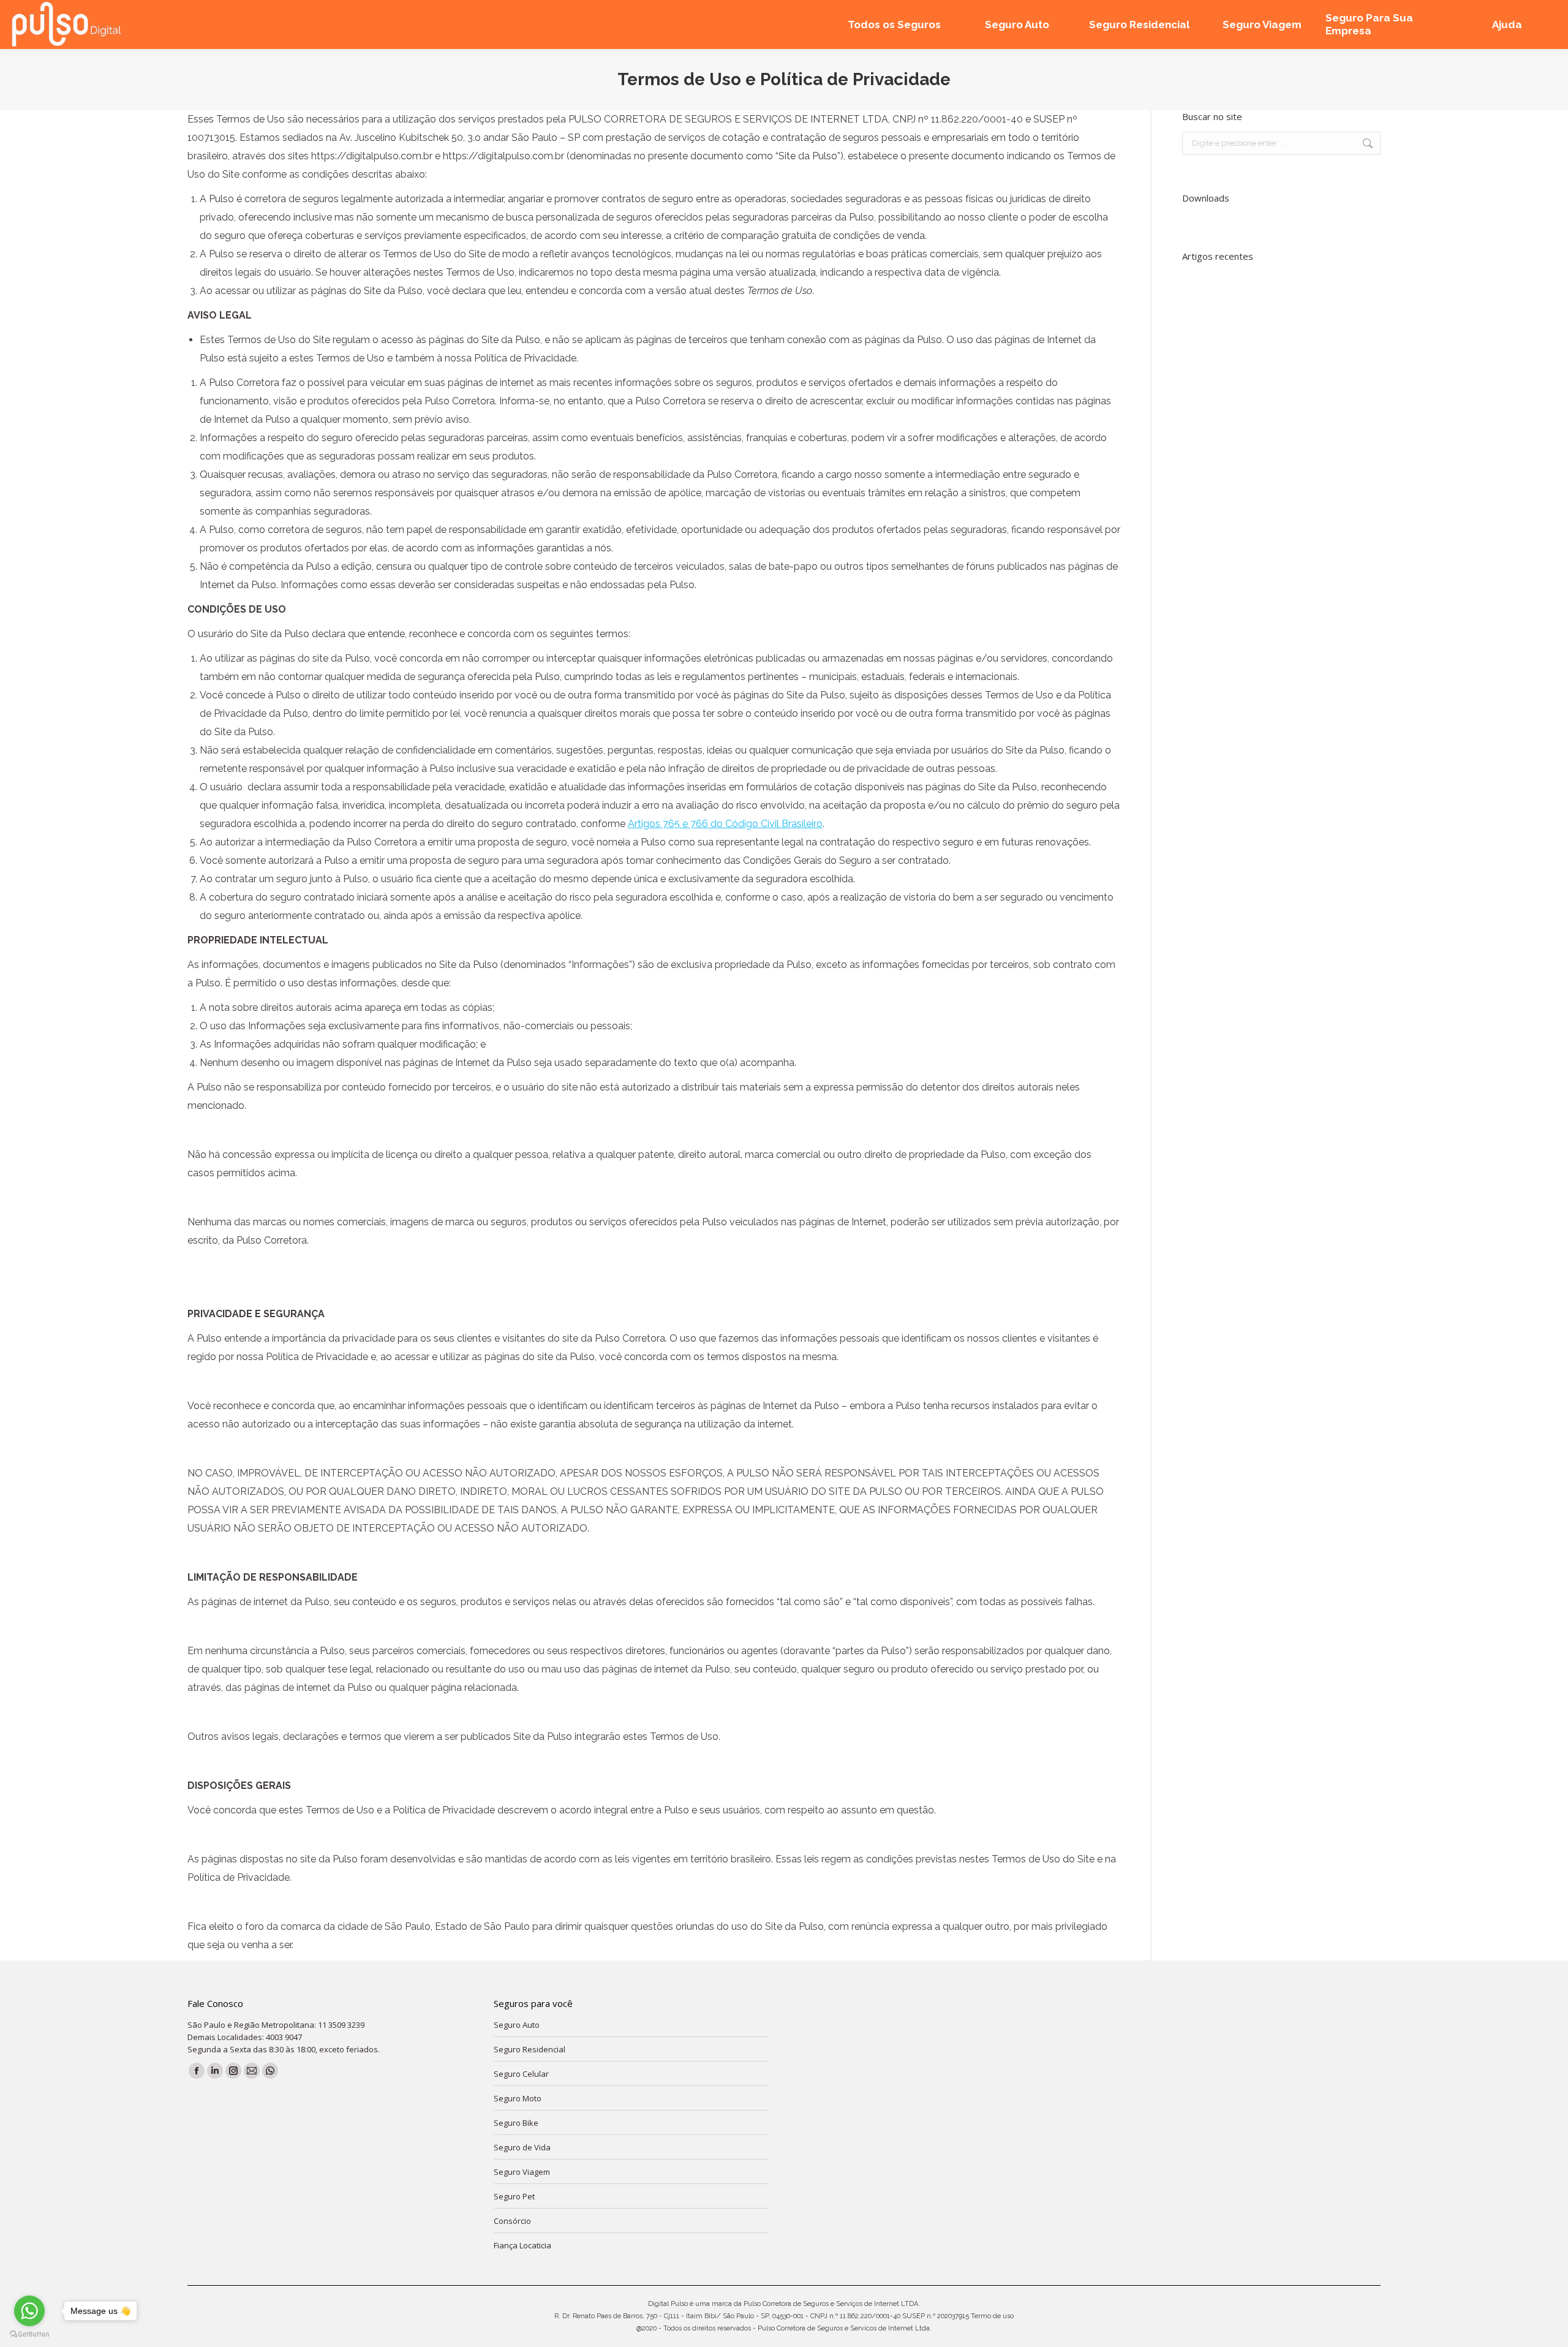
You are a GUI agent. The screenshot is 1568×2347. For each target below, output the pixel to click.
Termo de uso (992, 2316)
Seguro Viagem (522, 2172)
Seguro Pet (514, 2196)
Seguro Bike (516, 2123)
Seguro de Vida (522, 2147)
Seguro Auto (517, 2025)
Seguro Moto (518, 2098)
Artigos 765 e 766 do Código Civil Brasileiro (725, 824)
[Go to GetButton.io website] (29, 2334)
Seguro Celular (521, 2074)
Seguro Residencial (530, 2049)
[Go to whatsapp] (29, 2311)
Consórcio (512, 2221)
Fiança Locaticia (522, 2245)
